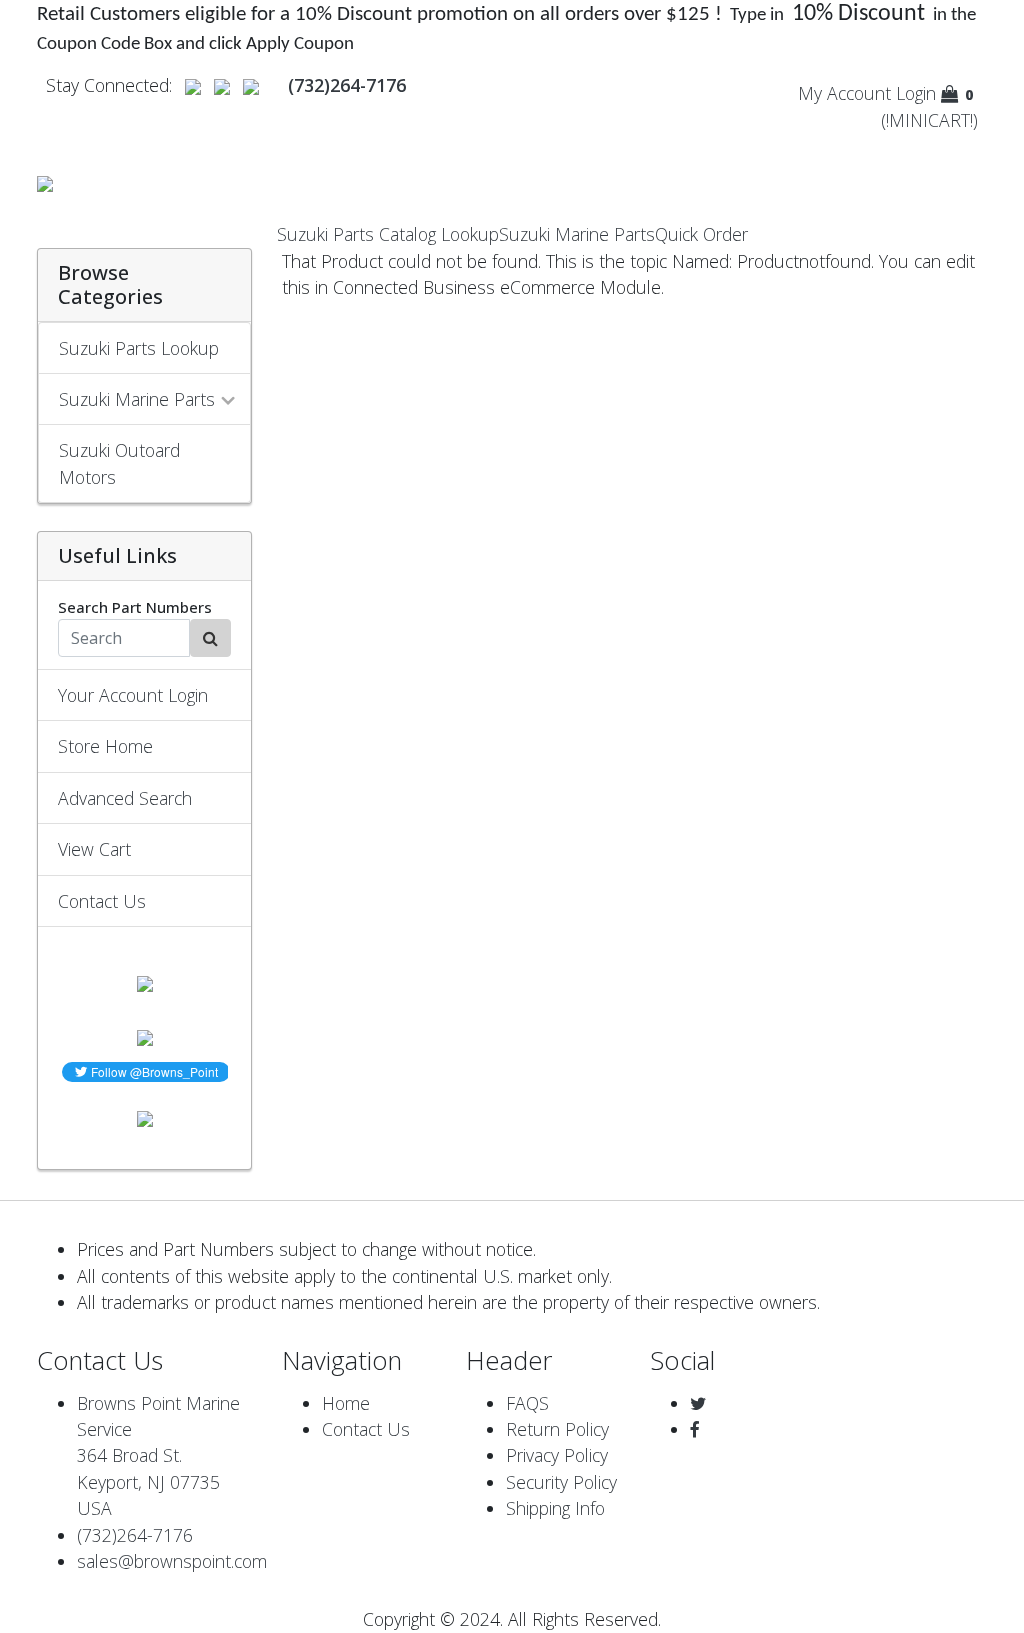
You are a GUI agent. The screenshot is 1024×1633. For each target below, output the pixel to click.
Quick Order (701, 234)
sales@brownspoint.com (172, 1561)
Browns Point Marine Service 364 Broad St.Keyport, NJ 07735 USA (158, 1456)
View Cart (94, 849)
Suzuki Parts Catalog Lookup (388, 234)
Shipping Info (555, 1508)
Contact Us (102, 901)
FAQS (527, 1403)
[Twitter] (698, 1403)
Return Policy (557, 1429)
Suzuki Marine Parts (577, 234)
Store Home (105, 746)
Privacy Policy (557, 1455)
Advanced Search (125, 798)
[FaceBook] (695, 1429)
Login (916, 93)
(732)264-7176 (135, 1535)
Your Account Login (133, 695)
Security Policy (561, 1482)
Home (346, 1403)
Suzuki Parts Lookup (139, 348)
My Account (844, 93)
